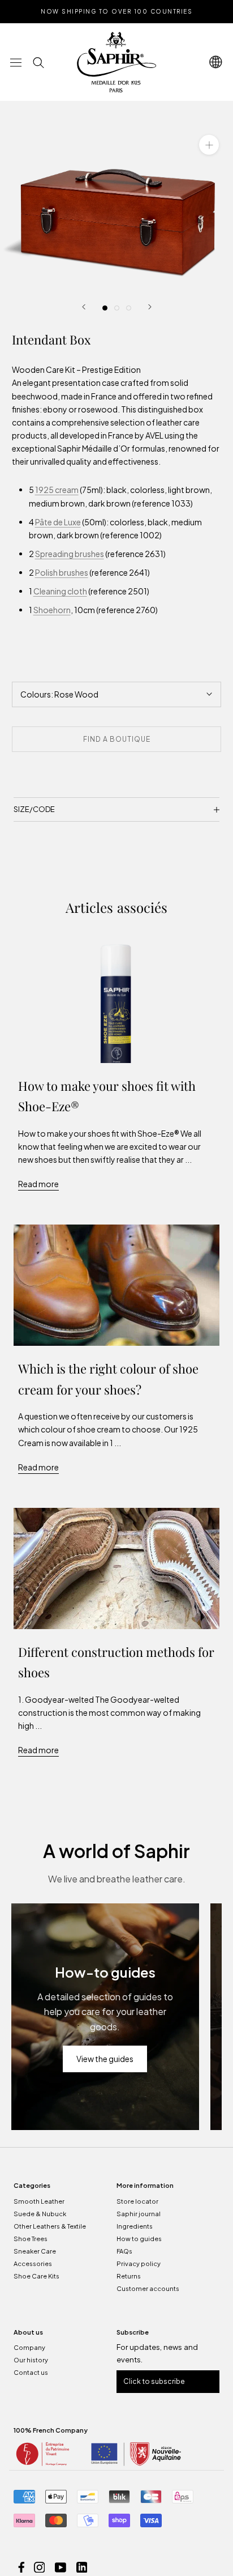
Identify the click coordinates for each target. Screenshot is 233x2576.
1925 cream (57, 490)
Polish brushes (62, 572)
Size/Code (34, 809)
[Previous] (84, 307)
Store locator (137, 2201)
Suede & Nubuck (40, 2214)
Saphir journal (139, 2214)
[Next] (150, 307)
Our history (31, 2360)
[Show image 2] (117, 308)
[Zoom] (209, 145)
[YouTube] (61, 2566)
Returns (129, 2276)
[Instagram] (40, 2566)
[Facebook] (21, 2566)
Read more (38, 1184)
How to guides (139, 2239)
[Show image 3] (129, 308)
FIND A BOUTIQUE (117, 739)
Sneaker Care (35, 2251)
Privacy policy (139, 2263)
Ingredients (135, 2226)
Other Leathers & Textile (50, 2226)
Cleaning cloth (60, 591)
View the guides (105, 2059)
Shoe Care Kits (36, 2276)
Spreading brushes (70, 554)
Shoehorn (52, 610)
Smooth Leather (39, 2201)
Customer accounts (148, 2288)
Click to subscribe (154, 2381)
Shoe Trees (31, 2239)
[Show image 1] (105, 308)
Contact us (31, 2372)
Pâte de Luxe (58, 522)
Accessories (33, 2263)
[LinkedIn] (82, 2566)
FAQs (124, 2251)
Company (29, 2347)
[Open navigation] (16, 62)
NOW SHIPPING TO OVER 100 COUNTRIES (116, 11)
